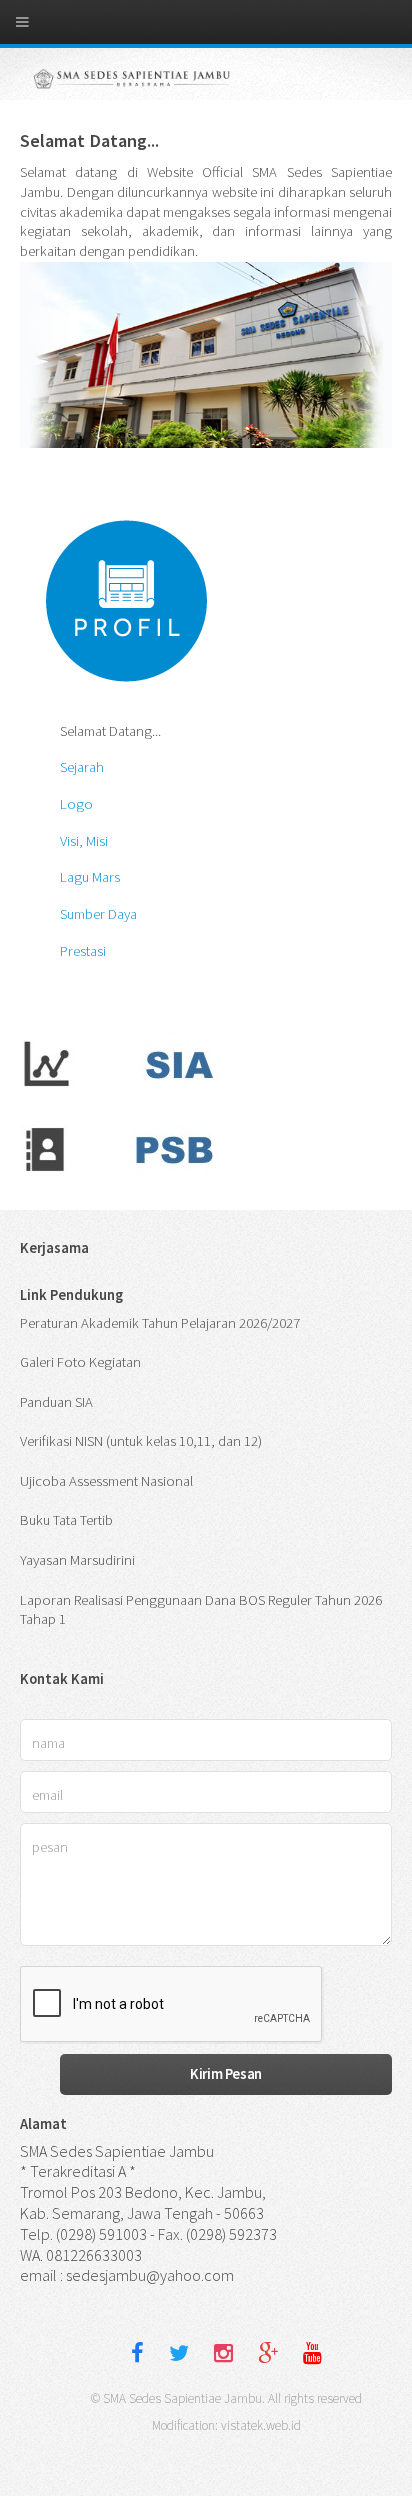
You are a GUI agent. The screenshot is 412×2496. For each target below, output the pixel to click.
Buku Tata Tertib (66, 1520)
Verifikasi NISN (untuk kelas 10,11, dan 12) (141, 1441)
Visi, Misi (84, 841)
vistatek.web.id (261, 2425)
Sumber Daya (98, 914)
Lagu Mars (90, 877)
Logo (76, 804)
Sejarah (82, 767)
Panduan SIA (56, 1402)
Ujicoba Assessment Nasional (106, 1481)
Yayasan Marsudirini (77, 1560)
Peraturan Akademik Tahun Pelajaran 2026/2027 (160, 1323)
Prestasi (83, 951)
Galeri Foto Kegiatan (80, 1362)
